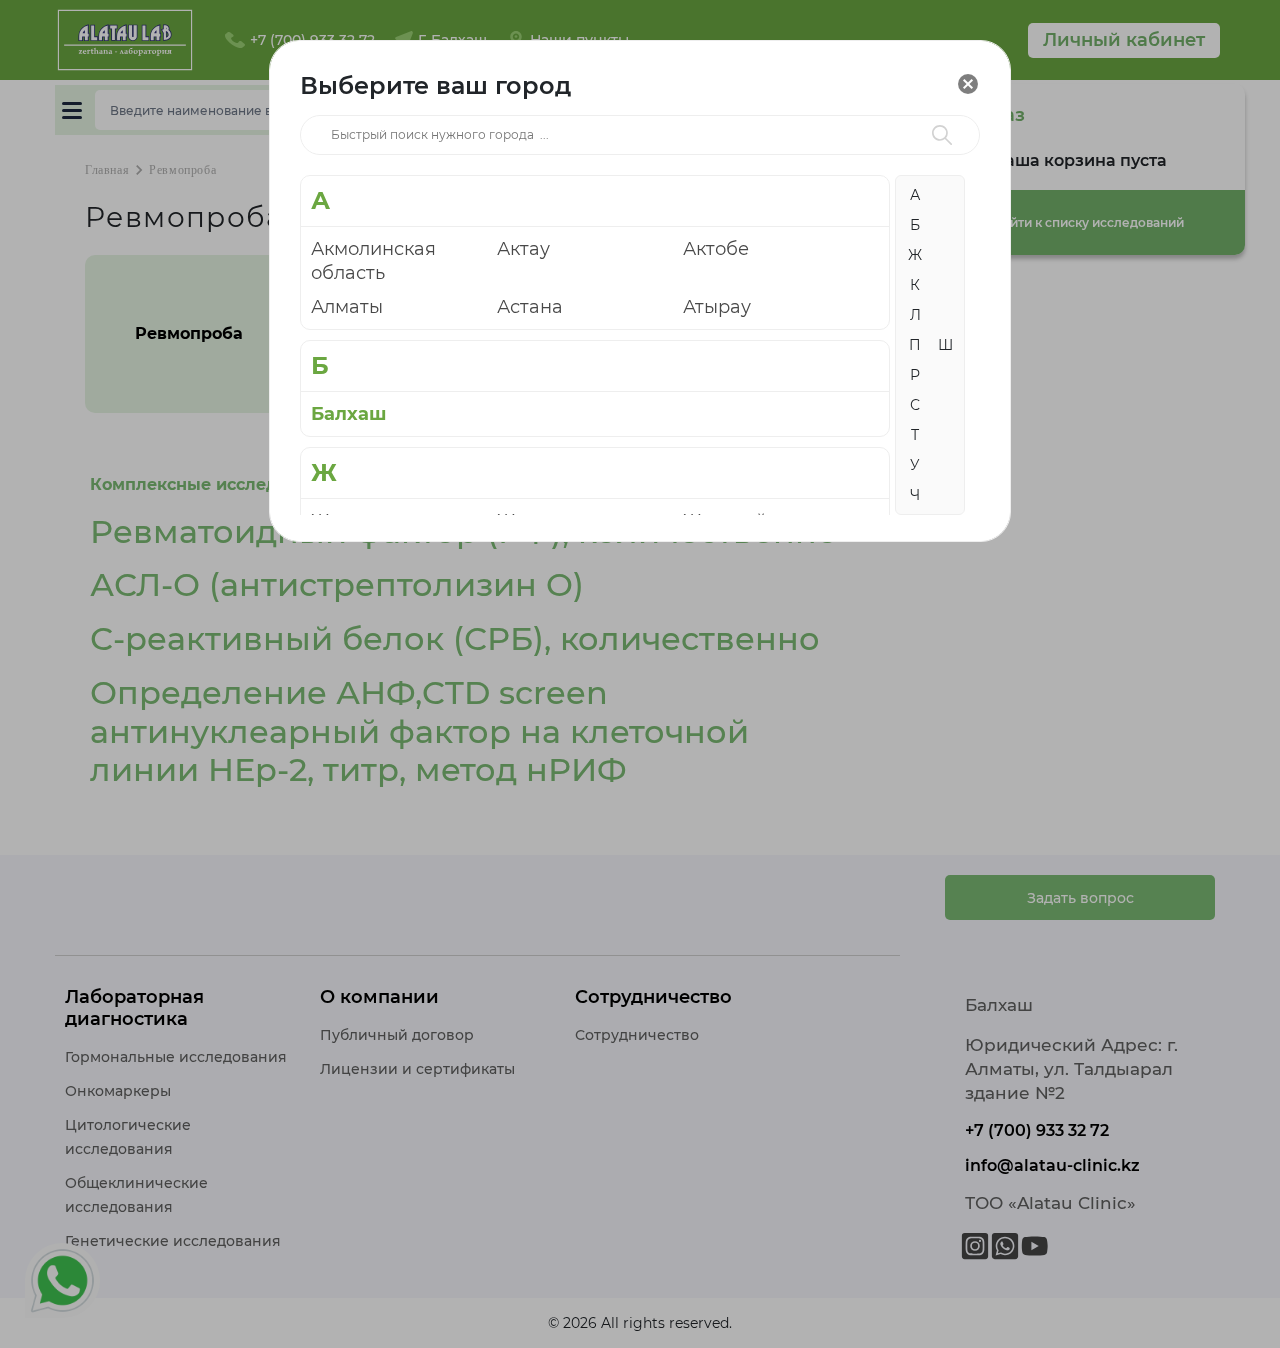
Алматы (347, 307)
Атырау (717, 307)
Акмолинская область (373, 261)
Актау (523, 249)
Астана (530, 307)
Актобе (716, 249)
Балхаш (348, 414)
